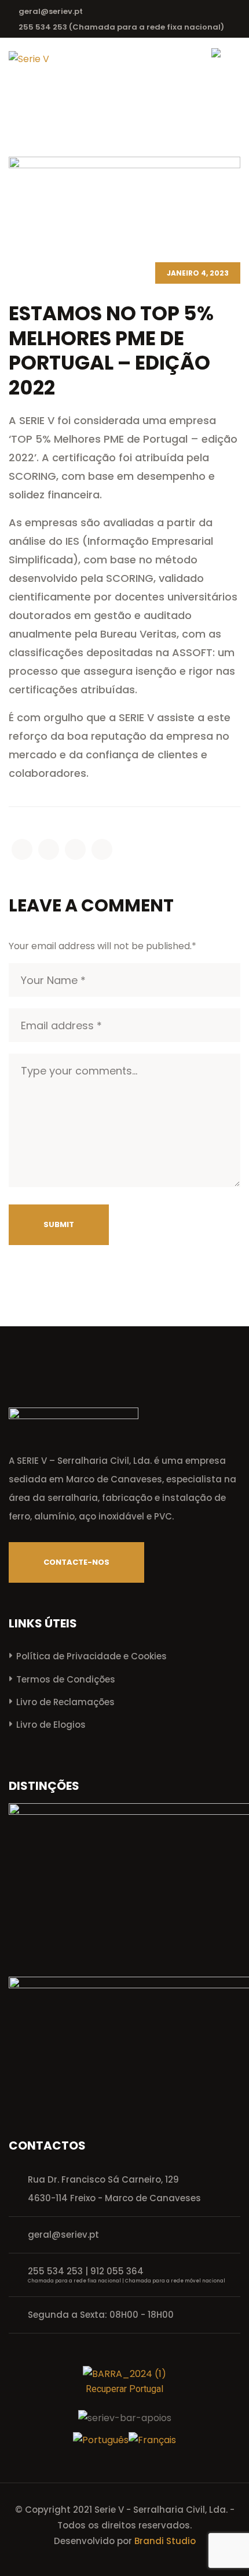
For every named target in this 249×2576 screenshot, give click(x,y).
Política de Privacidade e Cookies (91, 1656)
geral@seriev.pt (51, 11)
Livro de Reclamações (65, 1702)
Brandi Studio (165, 2541)
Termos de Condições (66, 1679)
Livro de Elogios (51, 1725)
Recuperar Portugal (124, 2389)
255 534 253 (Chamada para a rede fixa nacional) (121, 27)
